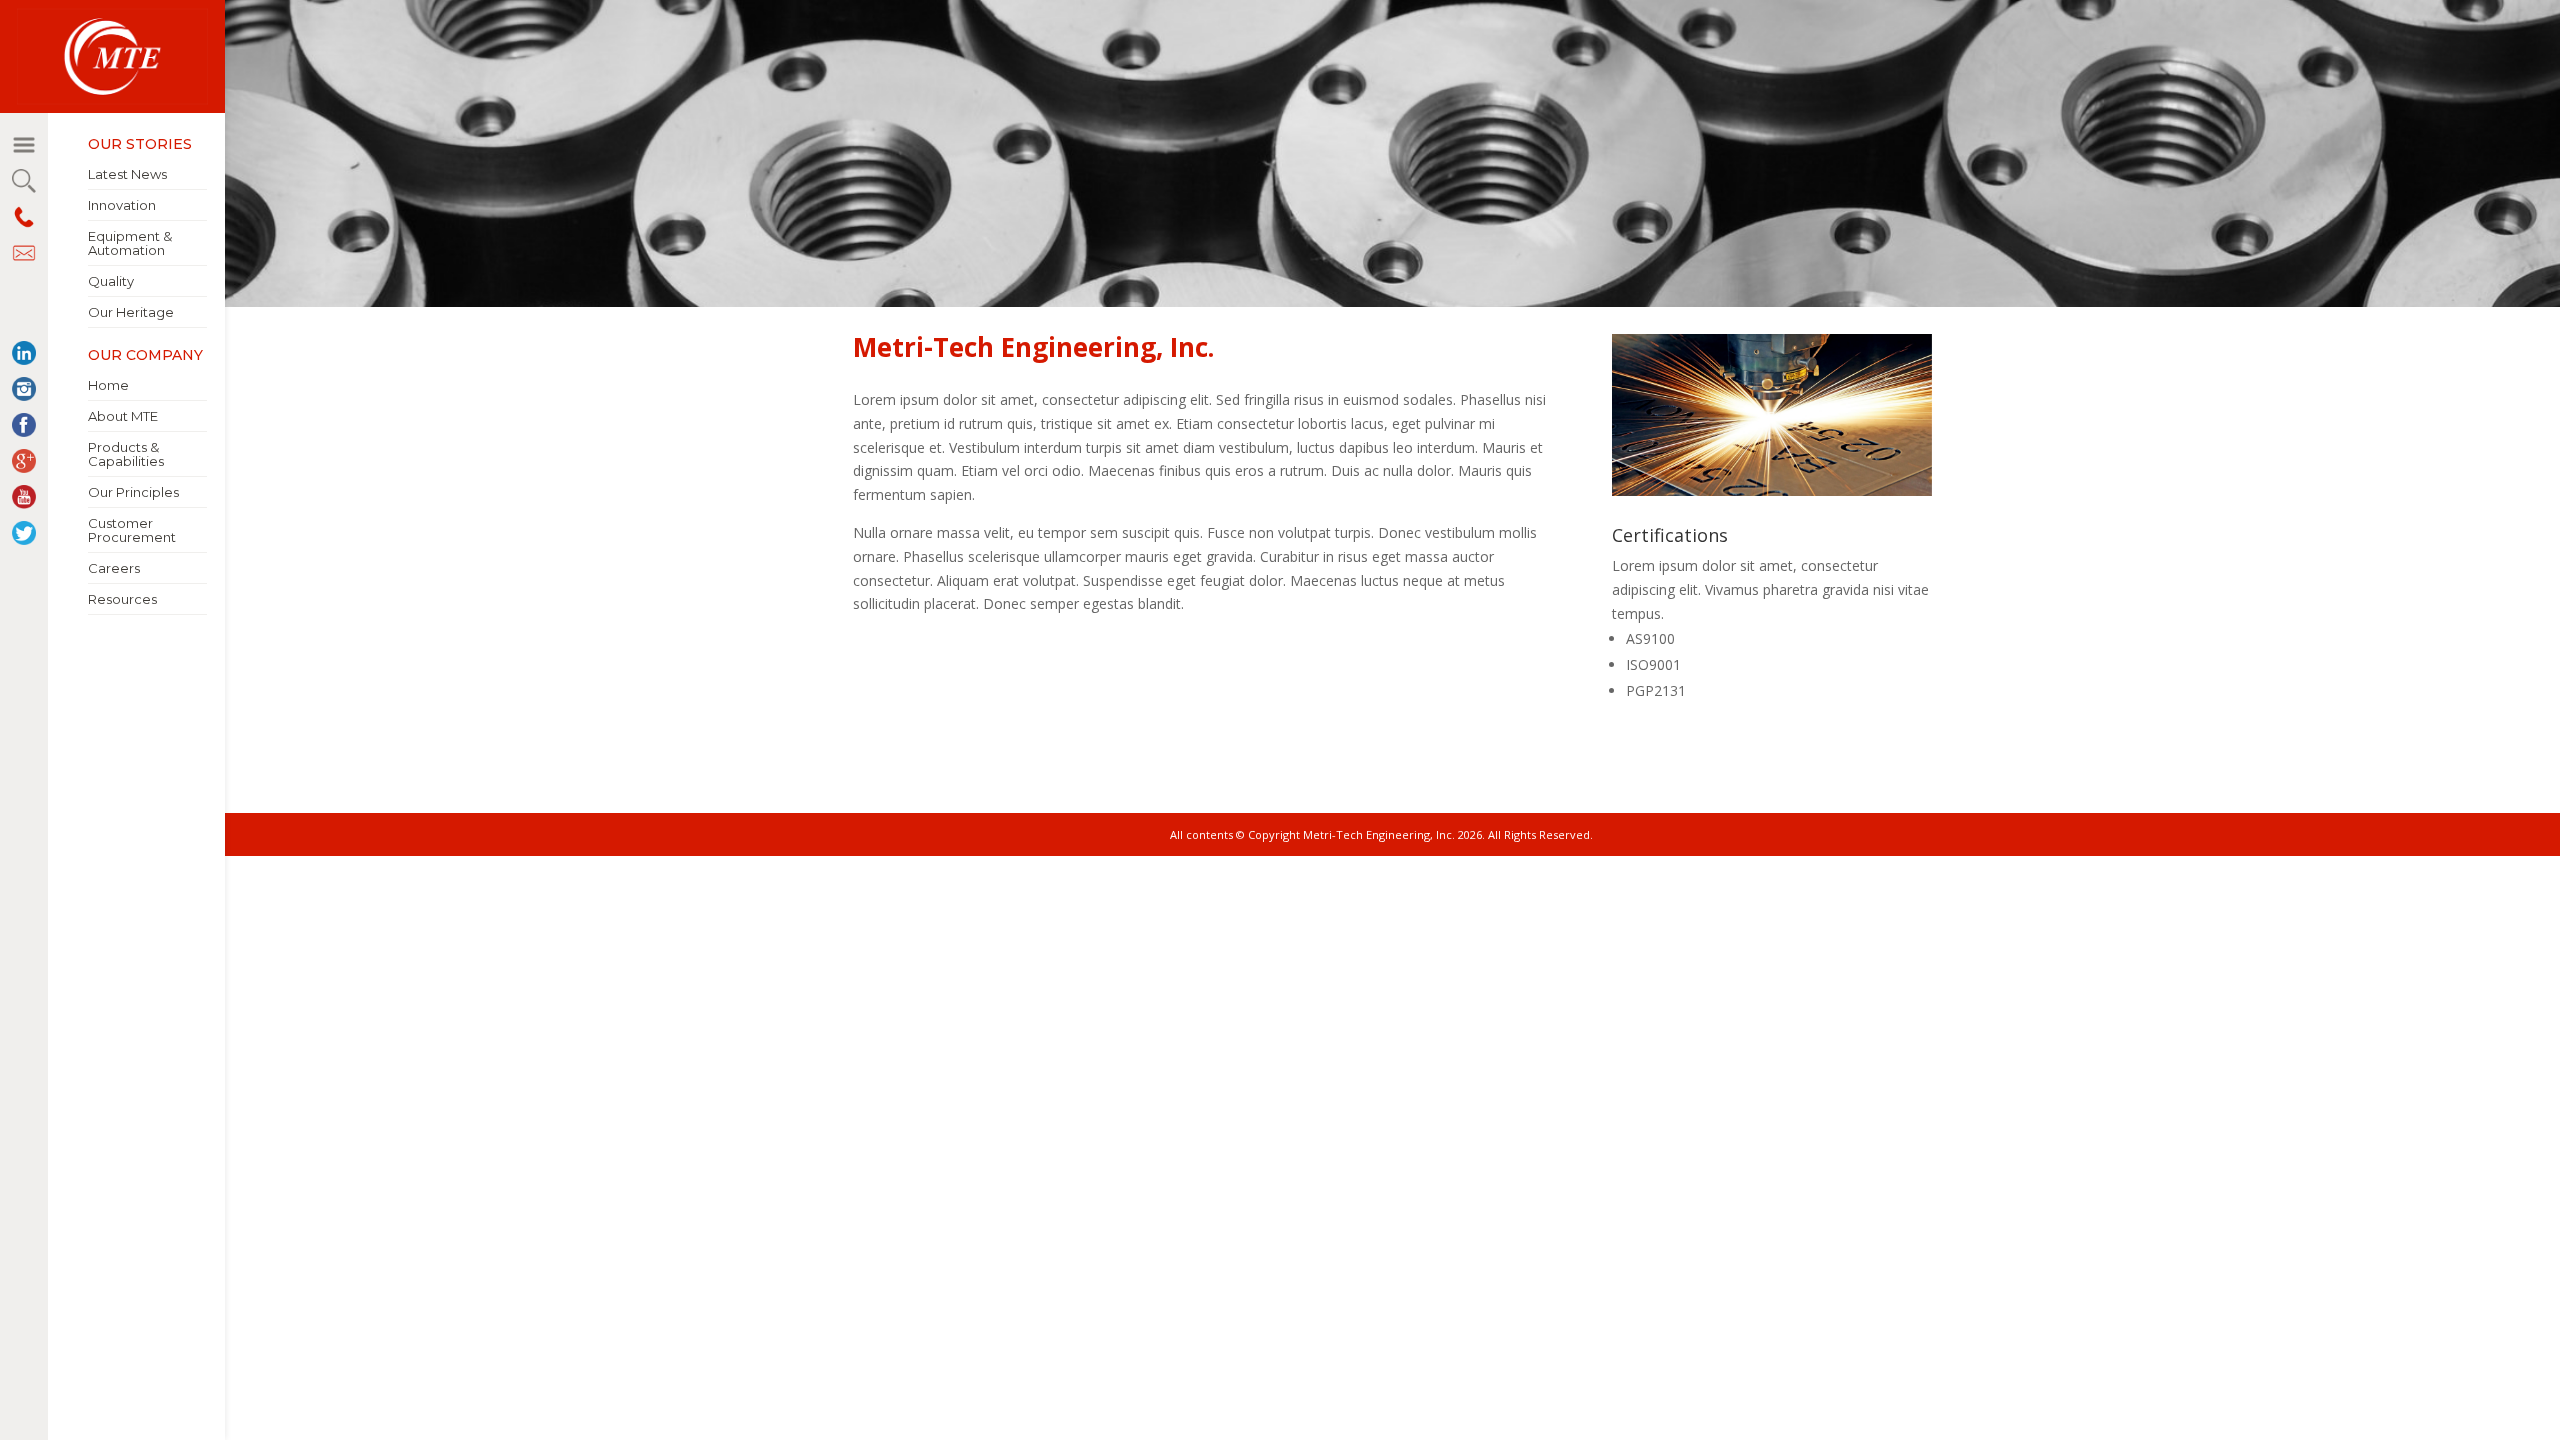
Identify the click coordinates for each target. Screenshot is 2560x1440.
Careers (114, 568)
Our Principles (133, 492)
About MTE (123, 416)
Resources (122, 599)
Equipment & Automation (130, 243)
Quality (111, 281)
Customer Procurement (132, 530)
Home (108, 385)
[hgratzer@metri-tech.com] (24, 253)
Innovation (122, 205)
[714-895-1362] (24, 217)
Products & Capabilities (126, 454)
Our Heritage (131, 312)
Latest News (127, 174)
